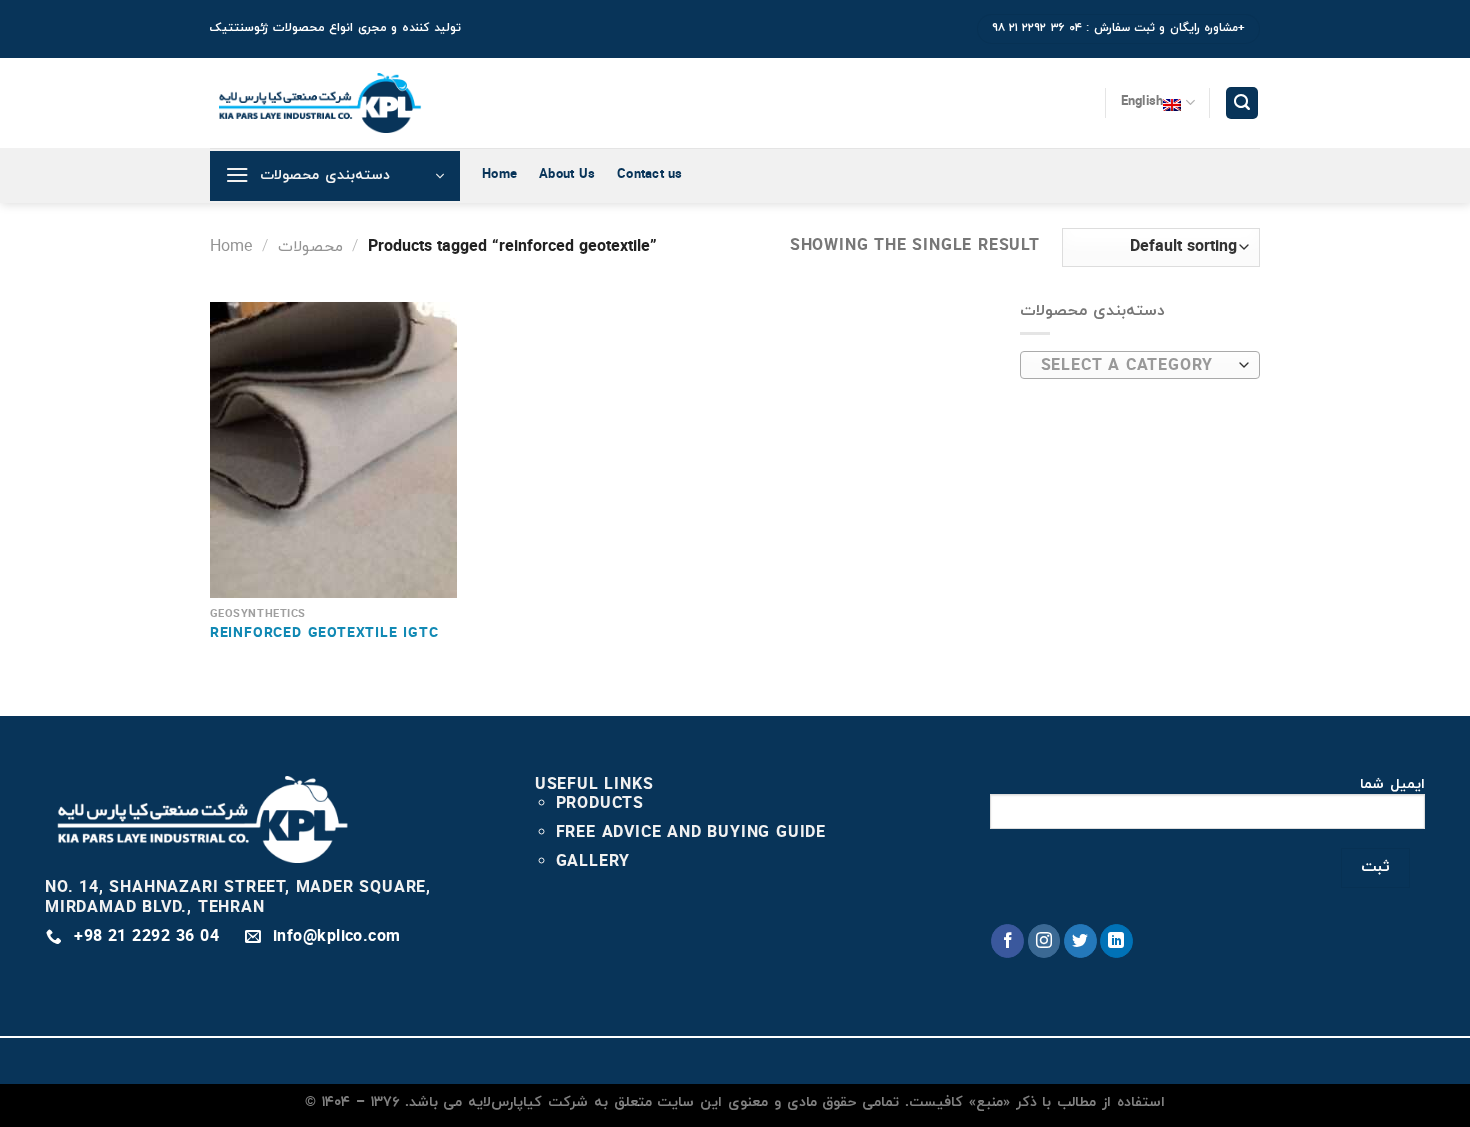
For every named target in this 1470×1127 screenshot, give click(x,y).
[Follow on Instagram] (1044, 941)
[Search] (1242, 103)
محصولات (310, 247)
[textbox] (1135, 366)
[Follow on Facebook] (1007, 941)
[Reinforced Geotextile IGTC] (333, 450)
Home (499, 175)
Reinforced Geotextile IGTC (324, 634)
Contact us (650, 175)
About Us (567, 175)
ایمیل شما (1392, 785)
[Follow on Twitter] (1080, 941)
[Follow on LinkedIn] (1116, 941)
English (1142, 102)
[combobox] (1140, 365)
